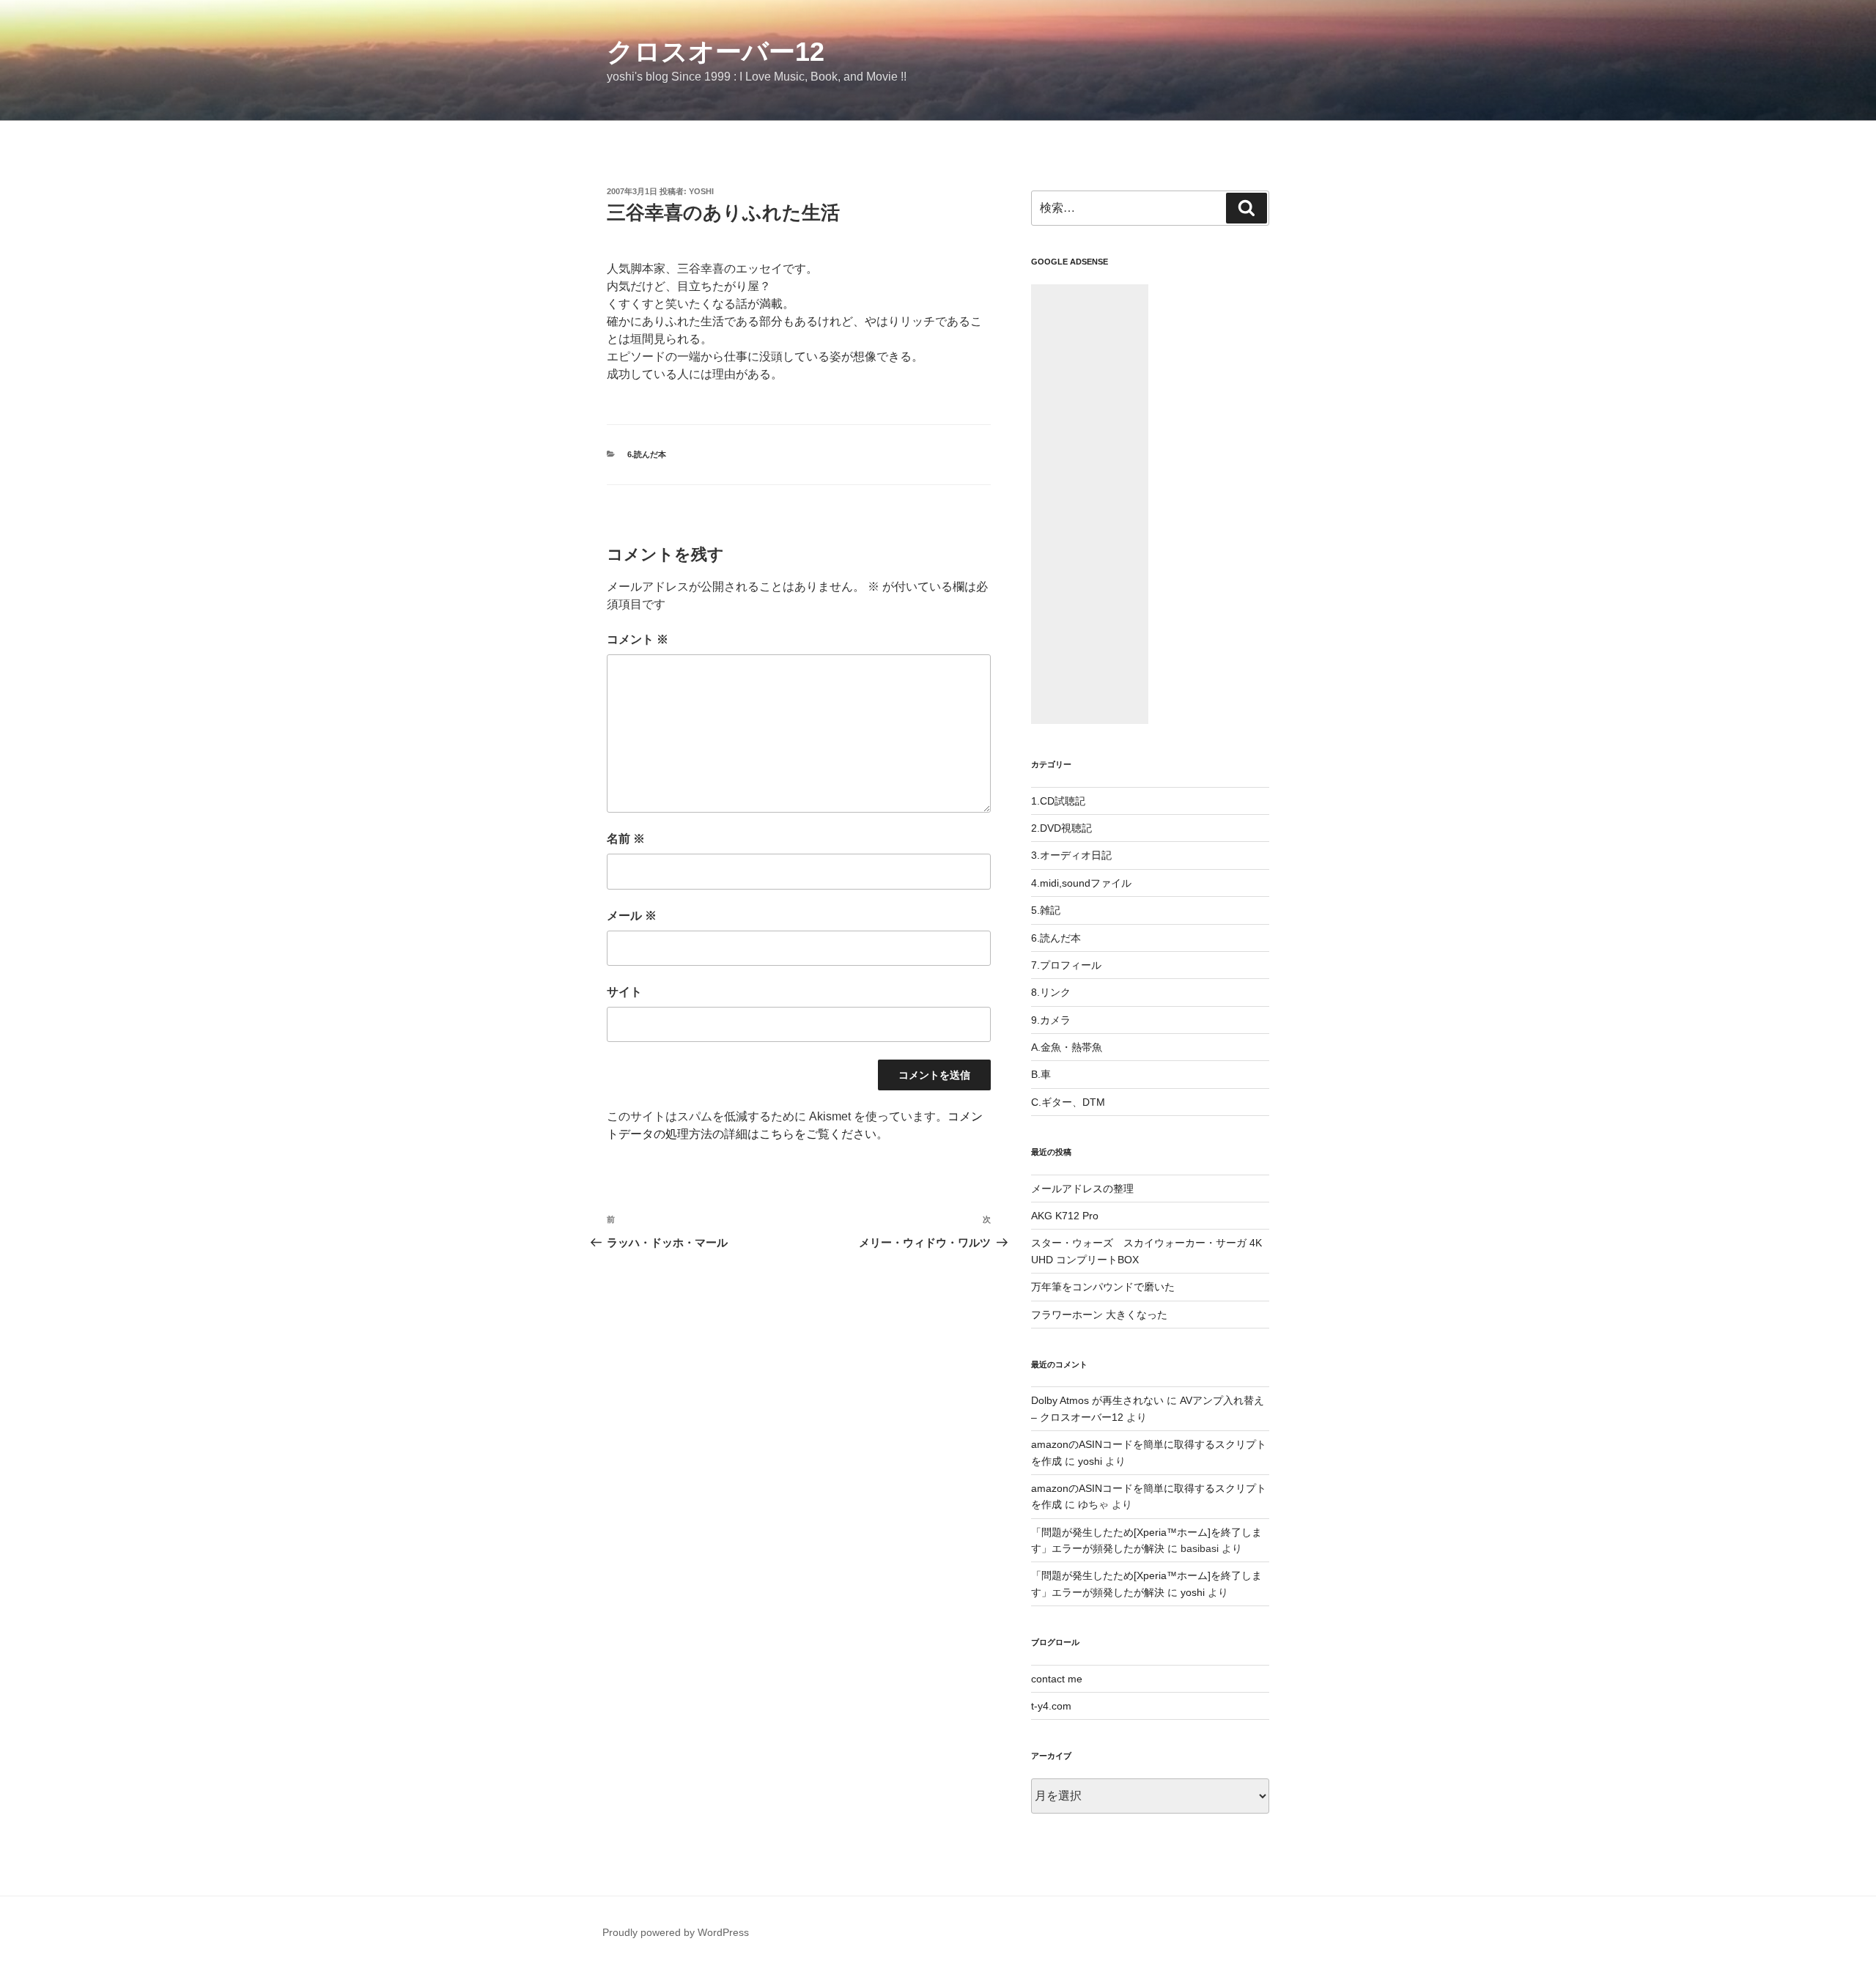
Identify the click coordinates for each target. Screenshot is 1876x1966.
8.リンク (1051, 992)
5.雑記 (1046, 910)
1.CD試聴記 (1058, 801)
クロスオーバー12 (716, 52)
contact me (1057, 1679)
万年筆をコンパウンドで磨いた (1103, 1287)
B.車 (1041, 1074)
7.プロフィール (1066, 965)
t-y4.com (1051, 1706)
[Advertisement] (1090, 504)
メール (632, 916)
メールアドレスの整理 (1082, 1189)
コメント (638, 639)
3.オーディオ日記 (1071, 855)
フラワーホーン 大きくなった (1099, 1315)
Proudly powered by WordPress (676, 1932)
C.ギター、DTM (1068, 1102)
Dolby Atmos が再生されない (1097, 1400)
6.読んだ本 (647, 454)
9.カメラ (1051, 1020)
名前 (626, 839)
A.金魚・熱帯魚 (1067, 1047)
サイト (624, 992)
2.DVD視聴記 (1061, 828)
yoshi (701, 191)
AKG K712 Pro (1065, 1216)
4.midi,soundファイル (1081, 883)
